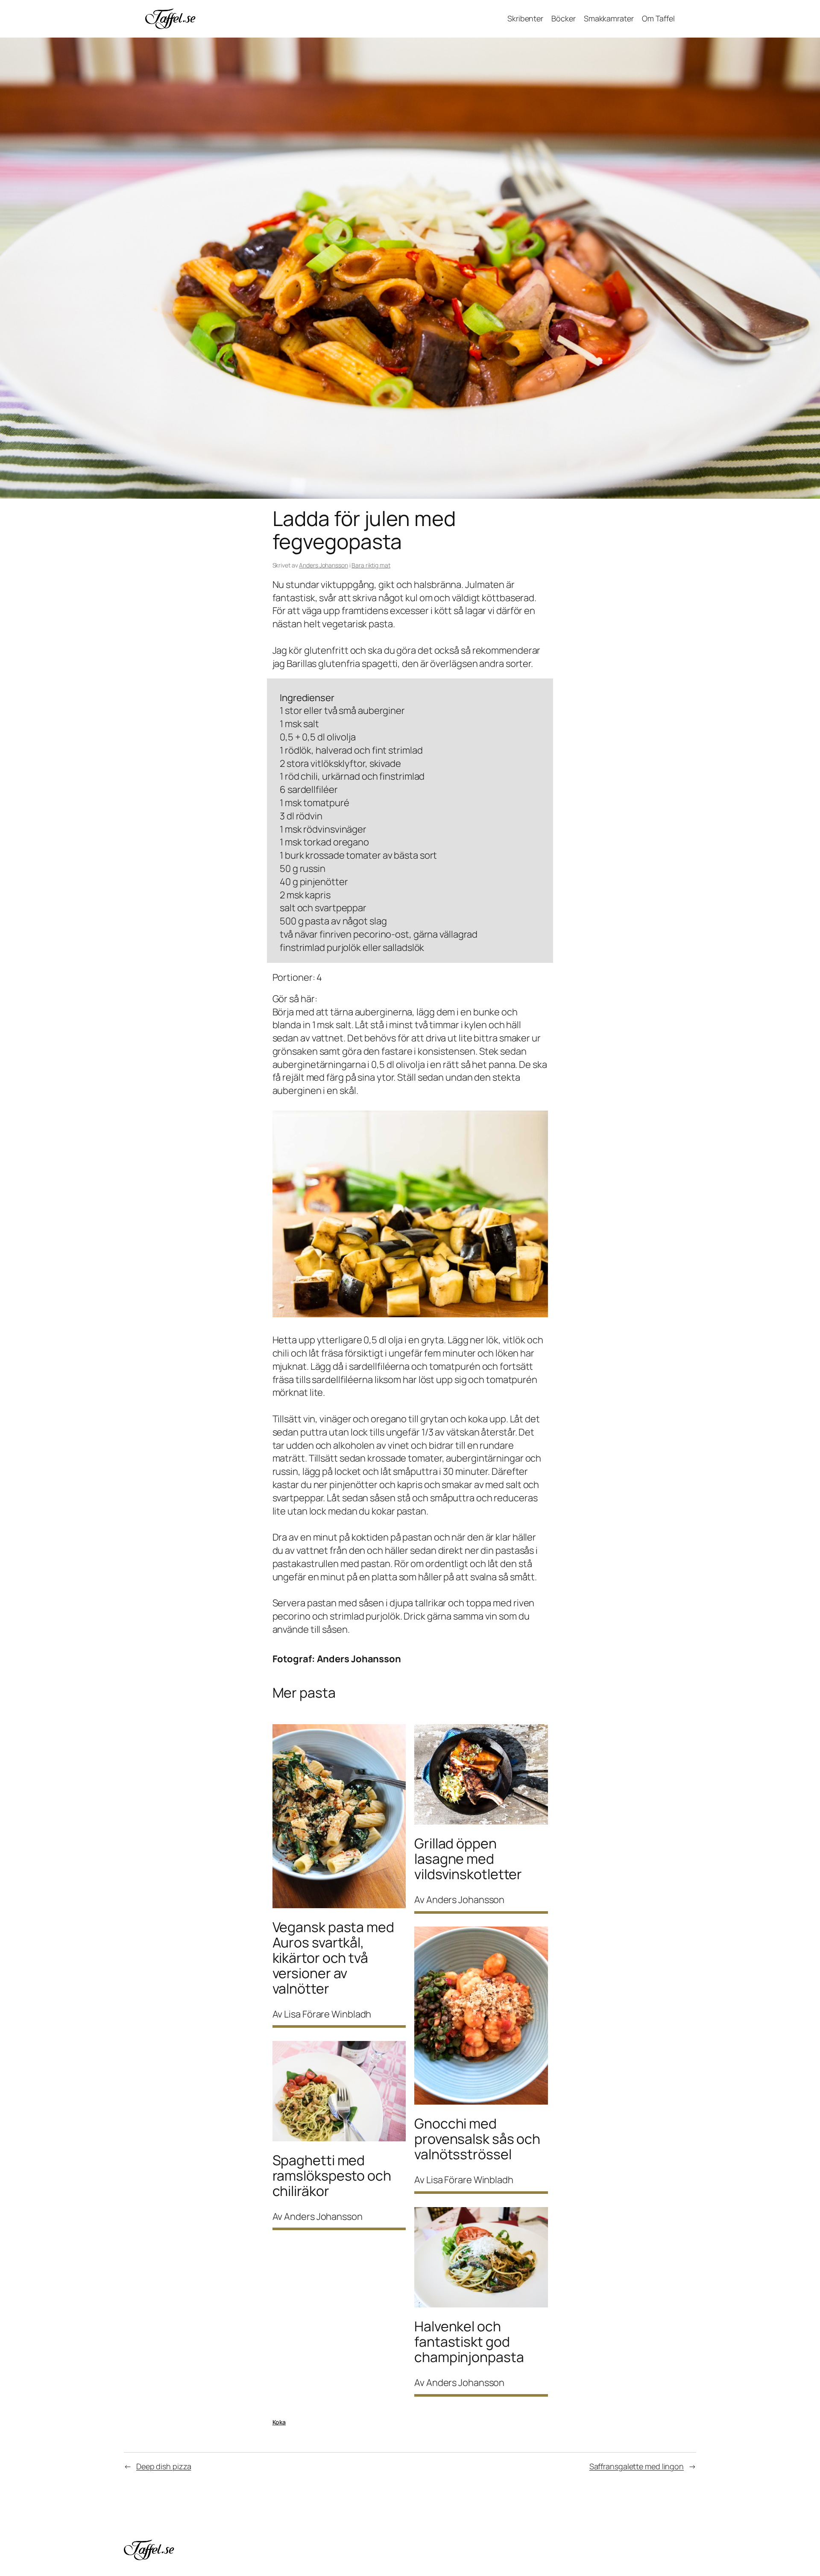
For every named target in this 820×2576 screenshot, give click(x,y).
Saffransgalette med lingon (637, 2466)
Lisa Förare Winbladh (328, 2014)
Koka (279, 2422)
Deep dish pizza (164, 2466)
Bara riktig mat (371, 565)
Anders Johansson (323, 565)
